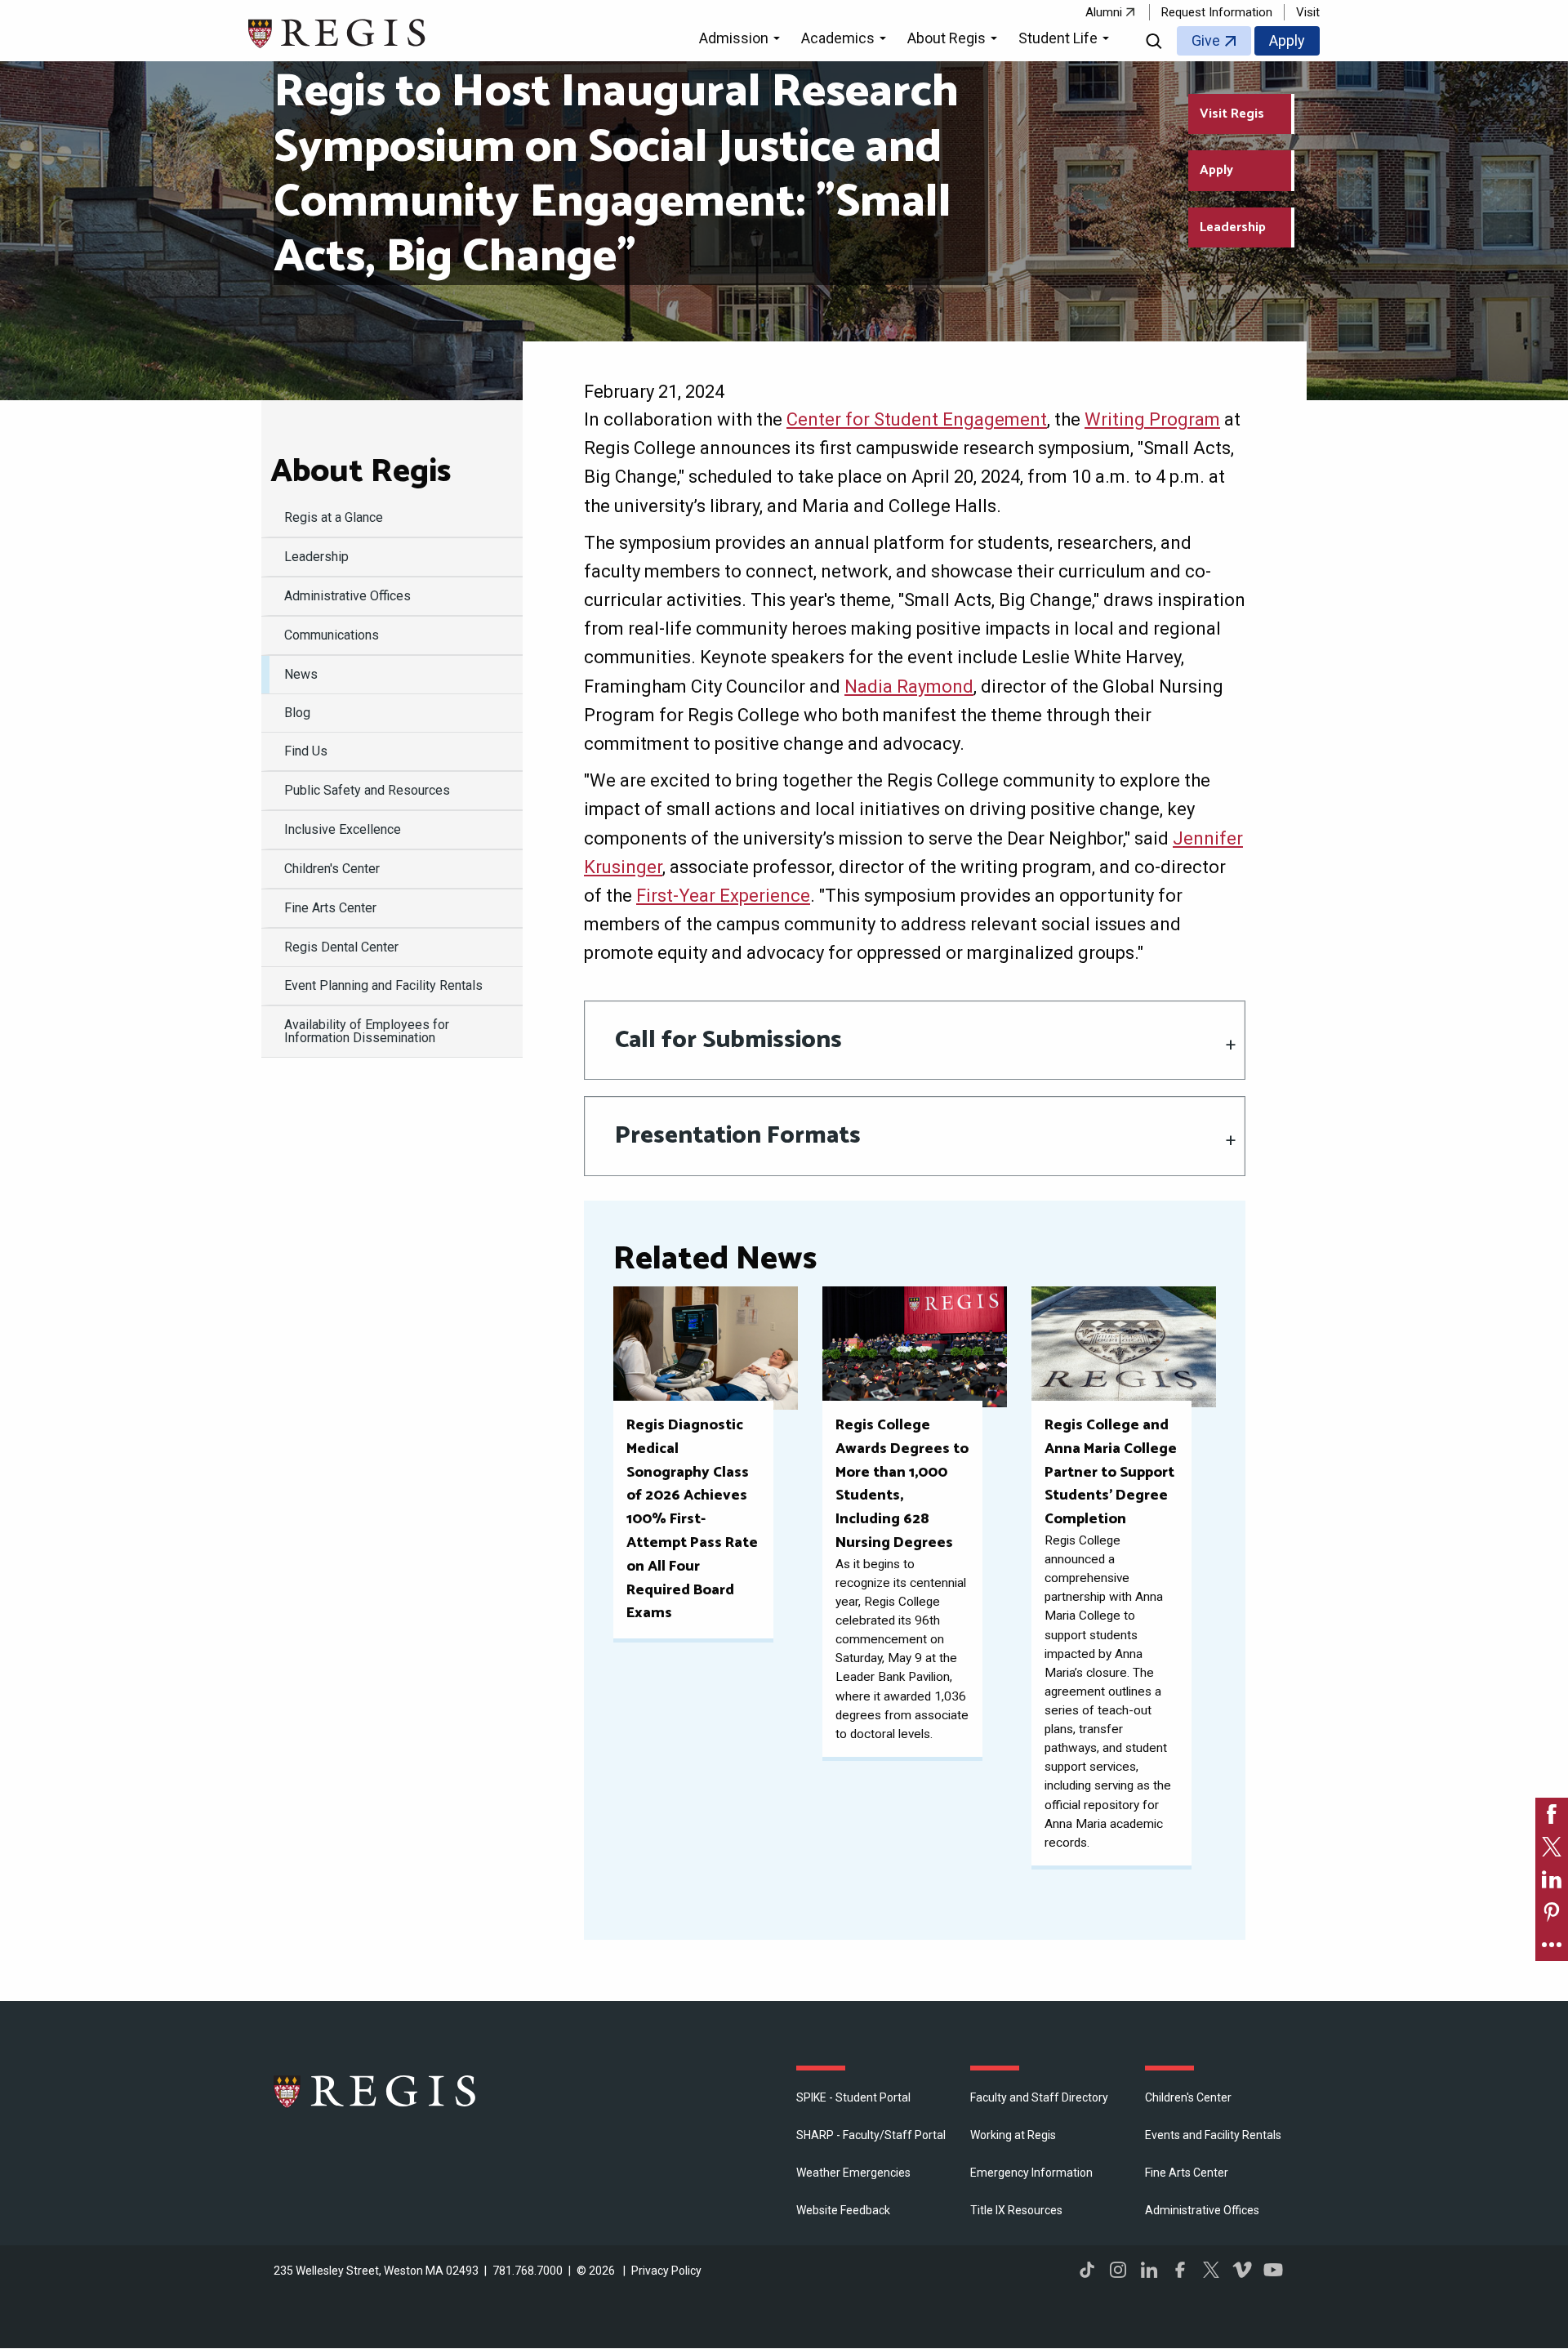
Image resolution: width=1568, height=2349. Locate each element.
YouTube (1273, 2270)
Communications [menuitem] (332, 635)
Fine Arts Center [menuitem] (330, 908)
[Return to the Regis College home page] (338, 31)
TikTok (1087, 2270)
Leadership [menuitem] (316, 557)
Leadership (1233, 227)
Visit (1308, 12)
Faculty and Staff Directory (1039, 2097)
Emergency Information (1031, 2173)
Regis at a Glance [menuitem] (334, 517)
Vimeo (1242, 2270)
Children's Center (1188, 2097)
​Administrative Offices (1202, 2210)
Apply (1287, 40)
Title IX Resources (1016, 2210)
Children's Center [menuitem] (332, 869)
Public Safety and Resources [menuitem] (367, 790)
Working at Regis (1013, 2135)
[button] (742, 41)
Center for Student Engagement (917, 419)
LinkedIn (1149, 2270)
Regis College (376, 2091)
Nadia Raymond (909, 686)
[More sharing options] (1552, 1945)
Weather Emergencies (853, 2173)
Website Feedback (843, 2210)
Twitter (1211, 2270)
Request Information (1217, 12)
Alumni (1104, 12)
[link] (1552, 1814)
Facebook (1180, 2270)
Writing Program (1152, 419)
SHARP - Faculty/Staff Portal (871, 2135)
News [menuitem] (301, 674)
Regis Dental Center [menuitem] (341, 947)
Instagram (1118, 2270)
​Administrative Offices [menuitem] (347, 596)
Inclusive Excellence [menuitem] (343, 829)
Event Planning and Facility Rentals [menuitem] (383, 985)
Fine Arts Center (1187, 2173)
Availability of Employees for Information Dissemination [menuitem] (367, 1031)
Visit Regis (1232, 114)
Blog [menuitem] (297, 713)
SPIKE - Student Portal (853, 2097)
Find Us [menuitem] (306, 751)
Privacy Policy (666, 2271)
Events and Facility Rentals (1213, 2135)
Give (1206, 40)
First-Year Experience (723, 896)
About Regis (361, 472)
